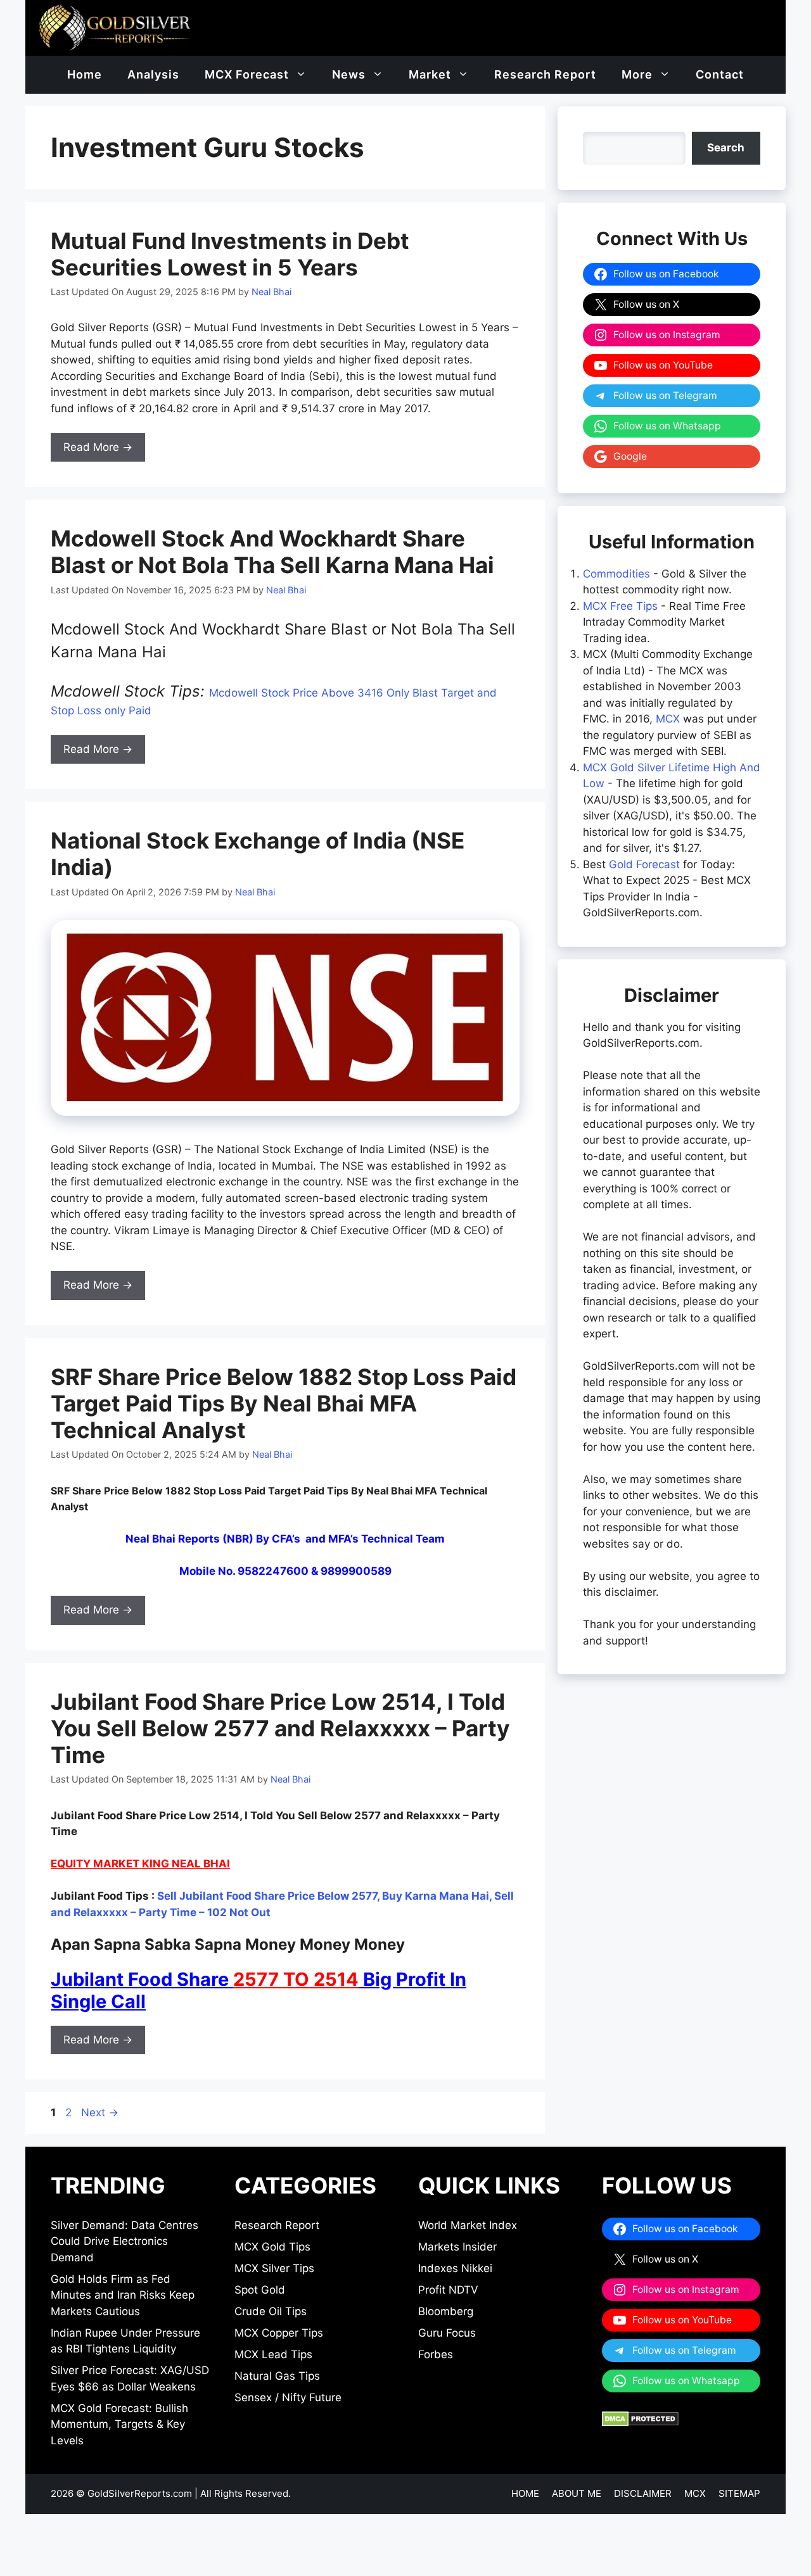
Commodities (616, 574)
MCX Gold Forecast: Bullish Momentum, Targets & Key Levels (119, 2424)
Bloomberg (446, 2311)
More (637, 74)
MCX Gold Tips (272, 2247)
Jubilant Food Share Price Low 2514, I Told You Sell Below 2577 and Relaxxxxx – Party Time (280, 1728)
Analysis (153, 74)
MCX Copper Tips (279, 2333)
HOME (525, 2493)
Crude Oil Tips (271, 2311)
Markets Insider (457, 2247)
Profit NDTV (448, 2290)
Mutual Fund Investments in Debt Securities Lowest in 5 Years (230, 254)
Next (100, 2112)
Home (85, 74)
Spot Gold (260, 2290)
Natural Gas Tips (277, 2376)
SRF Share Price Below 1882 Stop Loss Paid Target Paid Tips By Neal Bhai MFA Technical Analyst (284, 1403)
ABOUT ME (577, 2493)
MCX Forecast (247, 74)
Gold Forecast (644, 864)
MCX (668, 719)
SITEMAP (739, 2493)
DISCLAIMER (643, 2493)
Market (430, 74)
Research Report (545, 74)
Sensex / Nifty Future (288, 2397)
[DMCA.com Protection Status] (640, 2423)
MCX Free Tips (620, 606)
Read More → (98, 447)
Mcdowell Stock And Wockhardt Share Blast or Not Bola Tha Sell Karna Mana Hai (272, 552)
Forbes (436, 2354)
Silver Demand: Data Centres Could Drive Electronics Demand (125, 2241)
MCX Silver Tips (274, 2268)
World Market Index (468, 2225)
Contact (720, 74)
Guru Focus (447, 2333)
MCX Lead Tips (273, 2354)
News (349, 74)
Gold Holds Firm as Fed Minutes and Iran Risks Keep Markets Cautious (123, 2295)
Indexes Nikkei (455, 2268)
